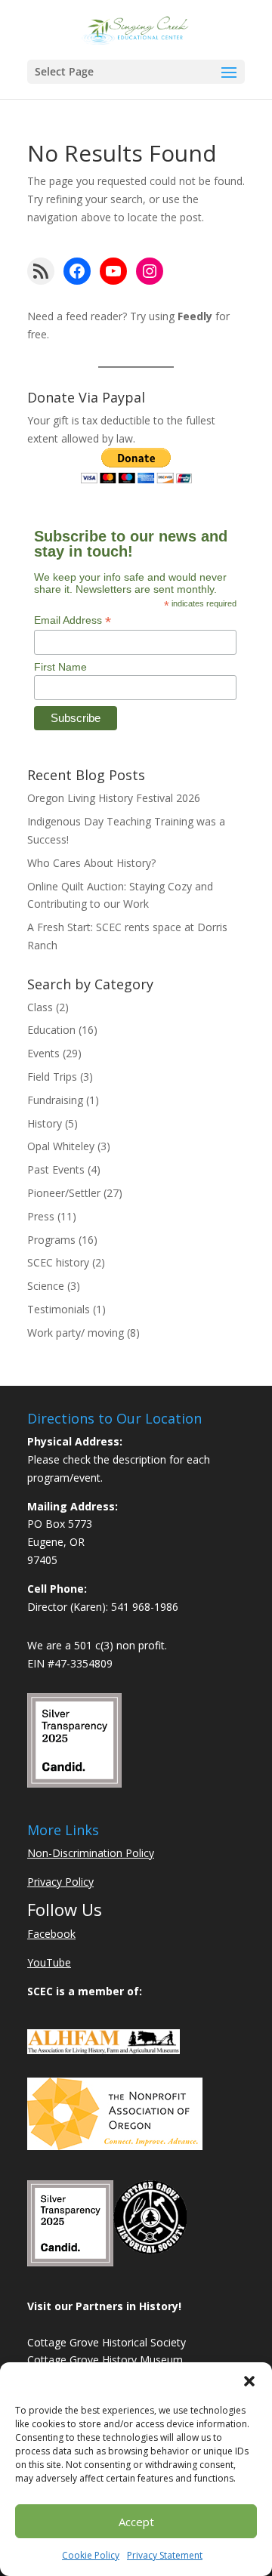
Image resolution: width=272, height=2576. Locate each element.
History (45, 1123)
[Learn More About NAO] (115, 2146)
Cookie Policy (91, 2555)
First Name (60, 667)
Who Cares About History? (91, 863)
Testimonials (59, 1309)
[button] (249, 2381)
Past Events (56, 1169)
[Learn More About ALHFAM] (104, 2050)
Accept (136, 2522)
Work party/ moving (76, 1333)
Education (51, 1030)
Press (41, 1216)
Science (46, 1286)
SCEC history (58, 1262)
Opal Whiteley (61, 1146)
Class (40, 1007)
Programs (51, 1240)
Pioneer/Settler (64, 1193)
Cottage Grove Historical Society (107, 2342)
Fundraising (55, 1100)
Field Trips (52, 1077)
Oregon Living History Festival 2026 (114, 798)
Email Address (73, 620)
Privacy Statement (165, 2555)
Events (43, 1053)
